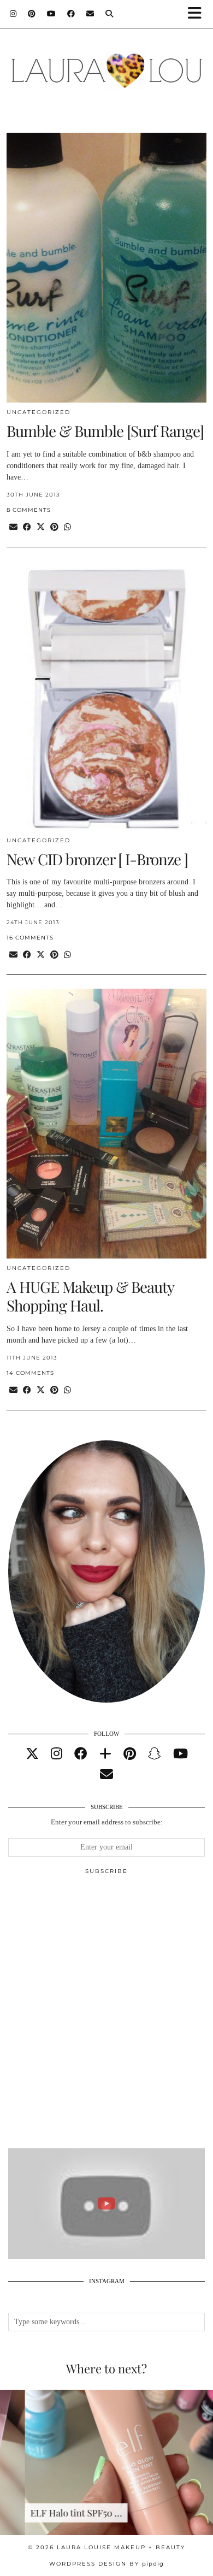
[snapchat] (155, 1754)
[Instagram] (13, 14)
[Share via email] (13, 527)
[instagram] (57, 1754)
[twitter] (32, 1754)
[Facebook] (71, 14)
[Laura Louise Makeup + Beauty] (106, 65)
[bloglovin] (105, 1754)
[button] (198, 14)
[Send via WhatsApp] (67, 527)
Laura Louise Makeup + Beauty (121, 2547)
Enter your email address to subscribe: (107, 1822)
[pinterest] (130, 1754)
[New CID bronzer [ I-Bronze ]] (106, 696)
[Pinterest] (32, 14)
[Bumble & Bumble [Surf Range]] (106, 268)
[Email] (90, 14)
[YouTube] (52, 14)
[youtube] (181, 1754)
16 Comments (30, 938)
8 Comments (29, 510)
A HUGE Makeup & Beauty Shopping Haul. (90, 1296)
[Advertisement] (106, 2016)
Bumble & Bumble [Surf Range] (105, 431)
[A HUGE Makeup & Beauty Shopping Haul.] (106, 1124)
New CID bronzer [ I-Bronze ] (97, 859)
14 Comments (30, 1373)
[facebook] (81, 1754)
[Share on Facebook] (27, 527)
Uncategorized (39, 412)
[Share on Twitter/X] (41, 527)
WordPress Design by (106, 2564)
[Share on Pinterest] (54, 527)
